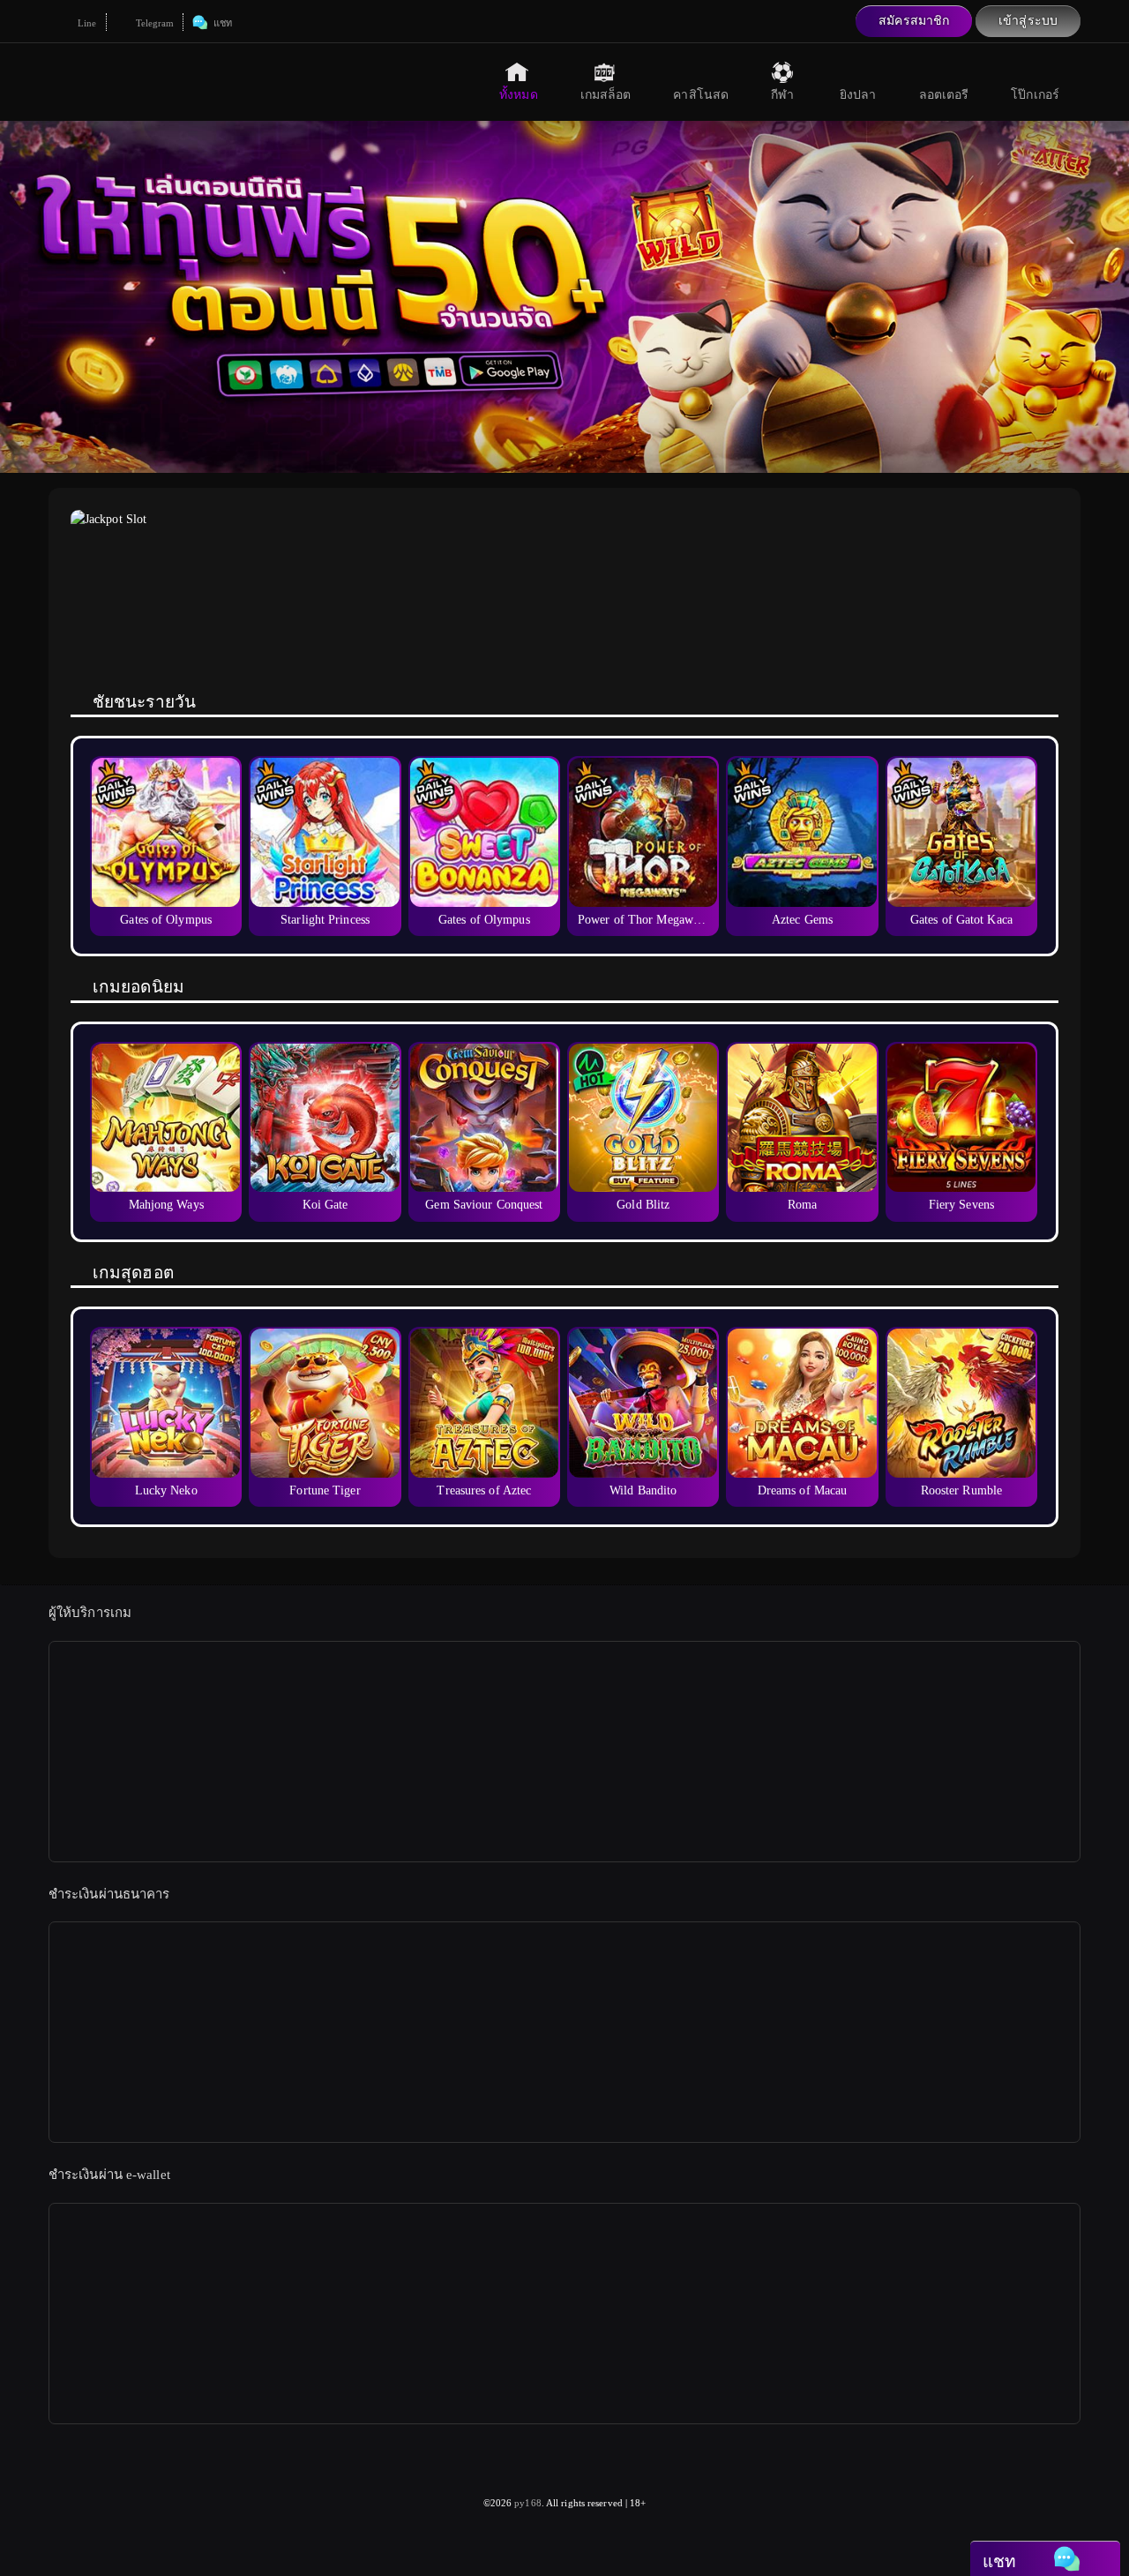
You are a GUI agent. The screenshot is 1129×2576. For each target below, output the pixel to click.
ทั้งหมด (519, 95)
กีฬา (782, 95)
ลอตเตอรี (944, 95)
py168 (528, 2503)
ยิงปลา (858, 95)
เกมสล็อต (606, 95)
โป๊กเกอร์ (1035, 95)
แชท (221, 23)
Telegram (154, 23)
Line (86, 23)
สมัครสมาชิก (914, 21)
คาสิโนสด (701, 95)
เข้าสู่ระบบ (1028, 21)
